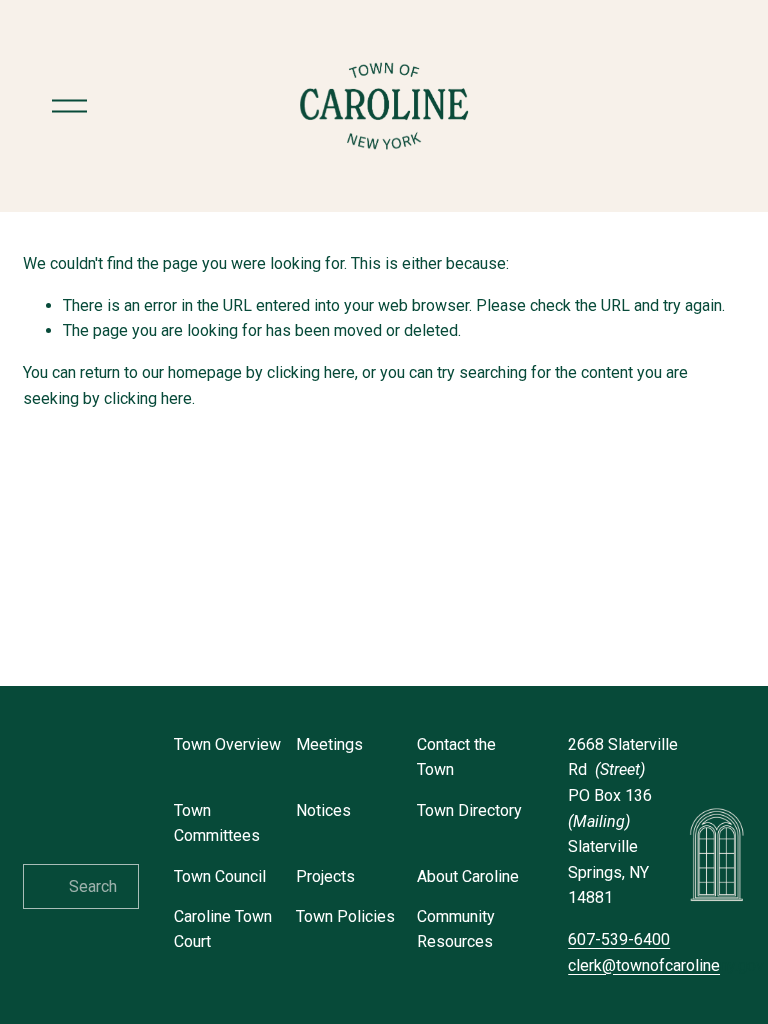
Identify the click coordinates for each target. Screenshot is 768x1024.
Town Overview (227, 744)
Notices (323, 810)
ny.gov (666, 965)
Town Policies (345, 916)
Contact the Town (456, 757)
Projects (325, 876)
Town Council (220, 876)
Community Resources (456, 929)
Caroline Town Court (223, 929)
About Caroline (468, 876)
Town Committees (217, 823)
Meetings (329, 744)
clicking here (311, 372)
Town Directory (469, 810)
